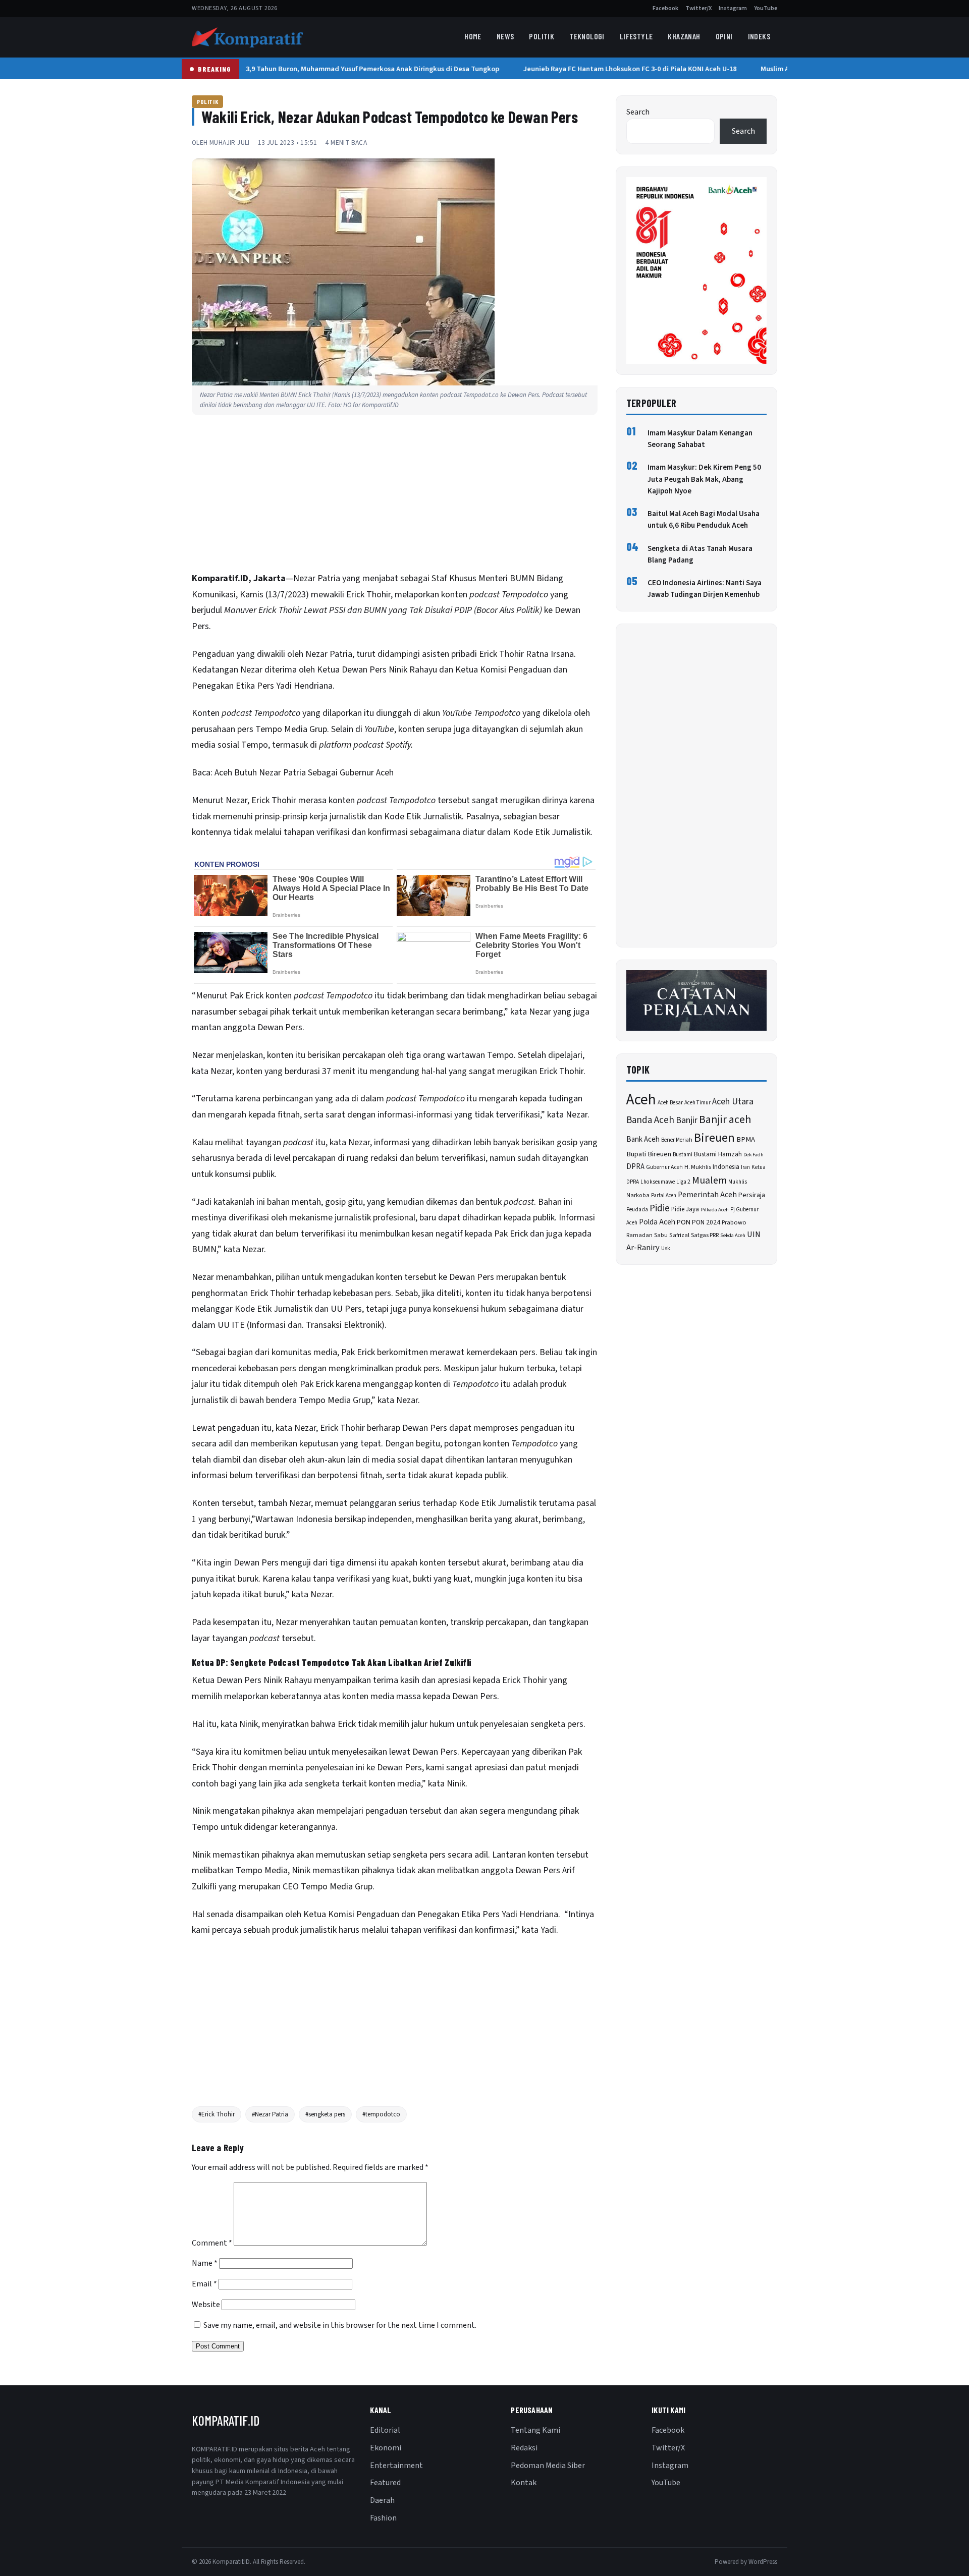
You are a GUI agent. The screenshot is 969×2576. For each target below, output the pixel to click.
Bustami (683, 1155)
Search (638, 112)
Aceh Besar (670, 1103)
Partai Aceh (664, 1195)
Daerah (382, 2500)
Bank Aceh (643, 1139)
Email (204, 2284)
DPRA (635, 1167)
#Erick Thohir (217, 2114)
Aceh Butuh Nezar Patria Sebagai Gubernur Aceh (304, 773)
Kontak (524, 2483)
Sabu (661, 1235)
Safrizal (679, 1235)
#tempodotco (381, 2114)
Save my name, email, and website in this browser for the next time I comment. (340, 2325)
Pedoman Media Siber (548, 2466)
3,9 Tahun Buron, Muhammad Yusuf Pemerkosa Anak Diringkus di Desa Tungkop (357, 69)
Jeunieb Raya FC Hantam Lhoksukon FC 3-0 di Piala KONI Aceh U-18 (615, 69)
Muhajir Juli (230, 143)
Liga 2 (683, 1182)
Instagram (733, 8)
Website (206, 2305)
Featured (385, 2483)
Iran (745, 1167)
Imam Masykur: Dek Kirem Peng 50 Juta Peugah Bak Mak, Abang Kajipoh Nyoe (704, 479)
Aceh (641, 1100)
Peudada (637, 1210)
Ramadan (639, 1235)
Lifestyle (636, 36)
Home (473, 36)
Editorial (385, 2430)
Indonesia (726, 1167)
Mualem (709, 1181)
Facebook (665, 8)
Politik (542, 36)
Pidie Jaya (685, 1209)
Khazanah (684, 36)
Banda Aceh (650, 1120)
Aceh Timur (697, 1103)
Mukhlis (738, 1182)
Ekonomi (386, 2448)
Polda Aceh (657, 1222)
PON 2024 (706, 1222)
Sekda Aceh (733, 1235)
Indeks (759, 36)
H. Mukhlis (698, 1167)
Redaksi (524, 2448)
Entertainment (396, 2466)
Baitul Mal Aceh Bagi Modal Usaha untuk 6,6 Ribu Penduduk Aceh (704, 520)
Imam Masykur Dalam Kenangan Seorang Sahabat (700, 439)
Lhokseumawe (658, 1182)
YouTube (766, 8)
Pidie (660, 1209)
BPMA (746, 1139)
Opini (724, 36)
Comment (212, 2243)
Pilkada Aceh (715, 1210)
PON (684, 1222)
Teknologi (587, 36)
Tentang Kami (535, 2430)
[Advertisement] (395, 496)
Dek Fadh (753, 1155)
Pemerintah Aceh (707, 1195)
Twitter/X (698, 8)
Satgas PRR (705, 1235)
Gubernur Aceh (664, 1167)
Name (205, 2263)
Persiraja (752, 1195)
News (505, 36)
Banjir (687, 1120)
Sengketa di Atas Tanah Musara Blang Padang (700, 554)
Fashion (383, 2518)
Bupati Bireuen (649, 1154)
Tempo (268, 729)
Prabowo (734, 1222)
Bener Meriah (677, 1140)
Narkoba (638, 1195)
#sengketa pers (325, 2114)
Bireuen (714, 1138)
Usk (666, 1248)
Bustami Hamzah (718, 1154)
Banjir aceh (725, 1120)
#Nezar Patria (270, 2114)
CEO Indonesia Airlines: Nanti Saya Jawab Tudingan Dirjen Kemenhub (705, 589)
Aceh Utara (733, 1102)
